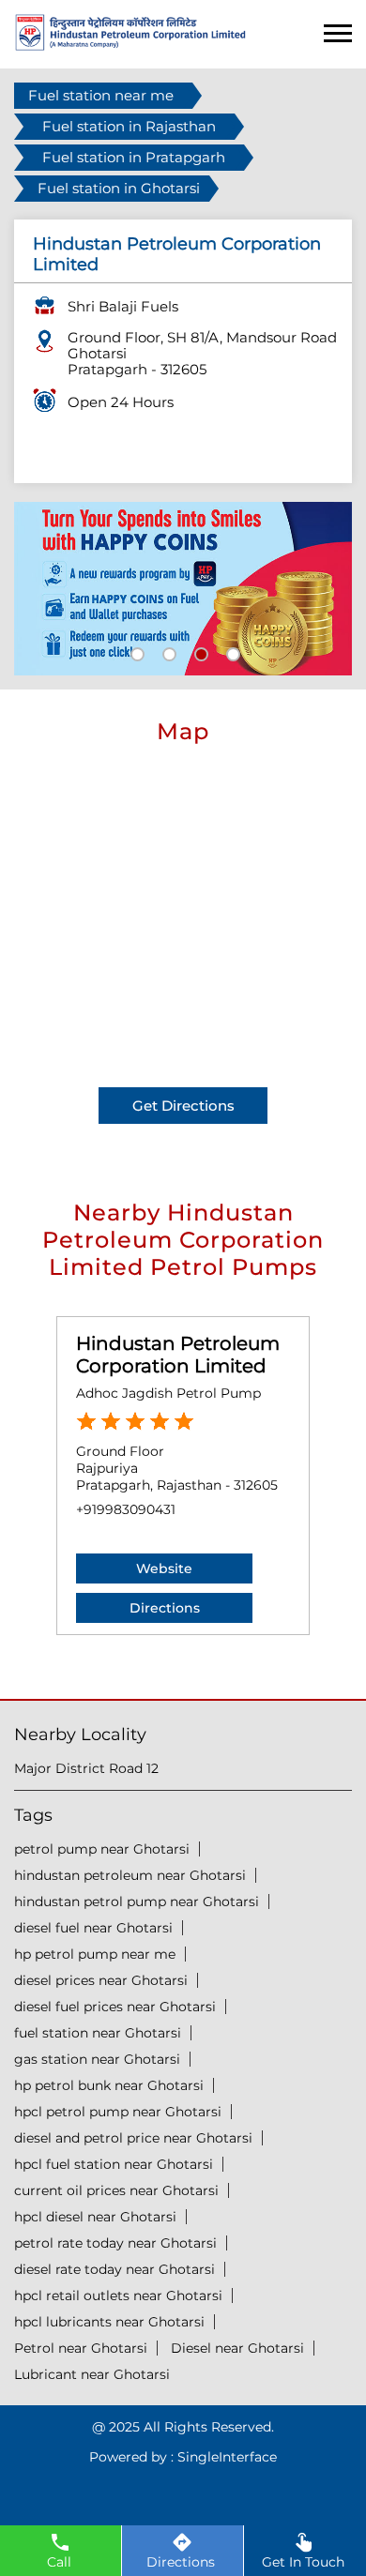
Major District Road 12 (86, 1768)
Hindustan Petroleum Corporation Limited (178, 1355)
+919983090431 (126, 1509)
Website (164, 1568)
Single (227, 2457)
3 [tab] (199, 652)
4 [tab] (231, 652)
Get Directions (183, 1106)
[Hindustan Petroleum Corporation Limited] (130, 45)
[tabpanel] (183, 589)
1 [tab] (135, 652)
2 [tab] (167, 652)
